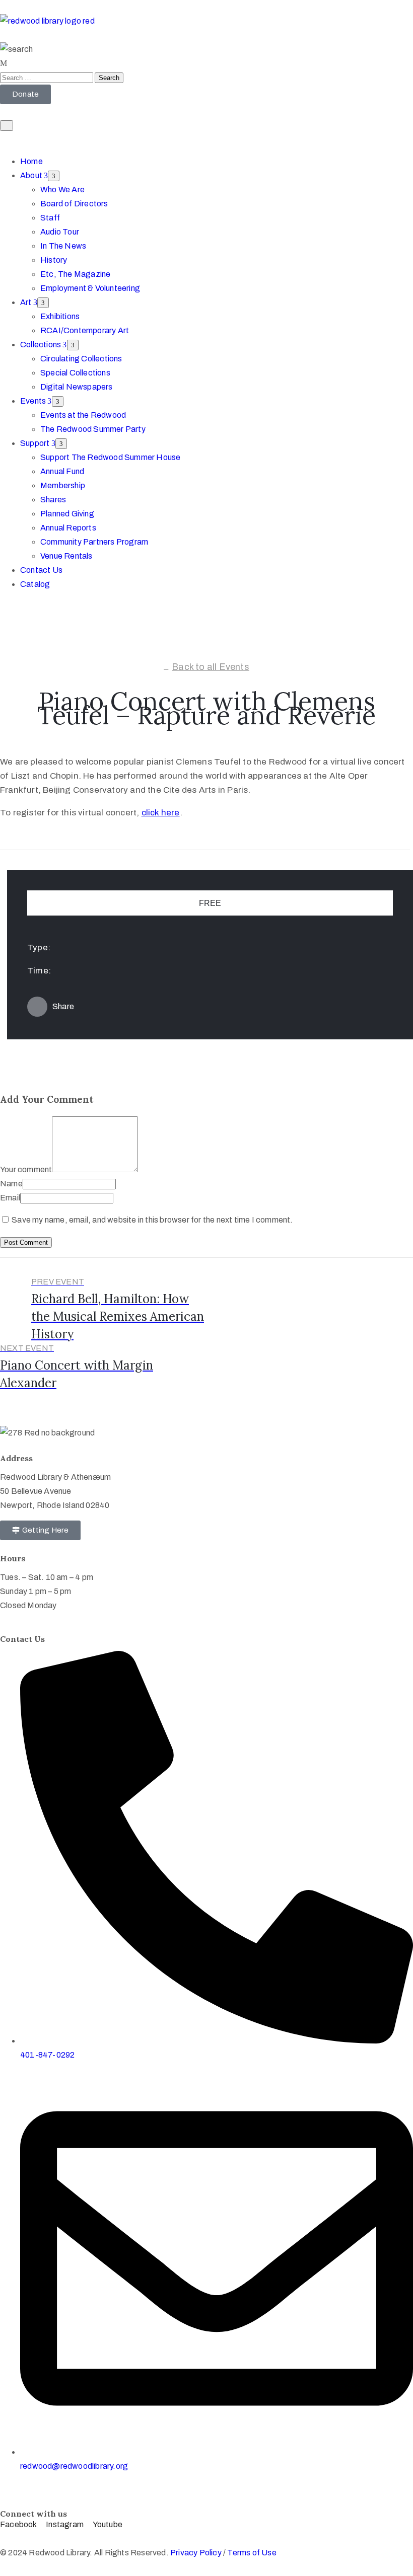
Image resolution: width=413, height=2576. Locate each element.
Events (34, 401)
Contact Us (41, 570)
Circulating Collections (81, 359)
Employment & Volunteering (90, 288)
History (54, 260)
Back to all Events (211, 667)
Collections (41, 345)
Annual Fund (62, 471)
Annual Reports (68, 528)
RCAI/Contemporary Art (85, 330)
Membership (63, 485)
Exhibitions (60, 316)
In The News (63, 246)
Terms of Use (252, 2553)
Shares (53, 500)
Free (210, 903)
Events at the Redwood (83, 415)
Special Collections (75, 373)
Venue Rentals (66, 556)
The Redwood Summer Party (93, 429)
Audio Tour (60, 232)
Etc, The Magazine (75, 274)
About (32, 175)
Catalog (35, 584)
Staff (50, 218)
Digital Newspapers (77, 387)
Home (31, 161)
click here (161, 813)
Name (11, 1184)
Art (27, 302)
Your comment (26, 1169)
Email (10, 1198)
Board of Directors (74, 204)
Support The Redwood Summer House (110, 457)
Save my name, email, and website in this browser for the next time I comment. (152, 1220)
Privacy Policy (197, 2553)
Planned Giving (67, 514)
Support (36, 443)
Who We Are (62, 190)
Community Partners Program (94, 542)
